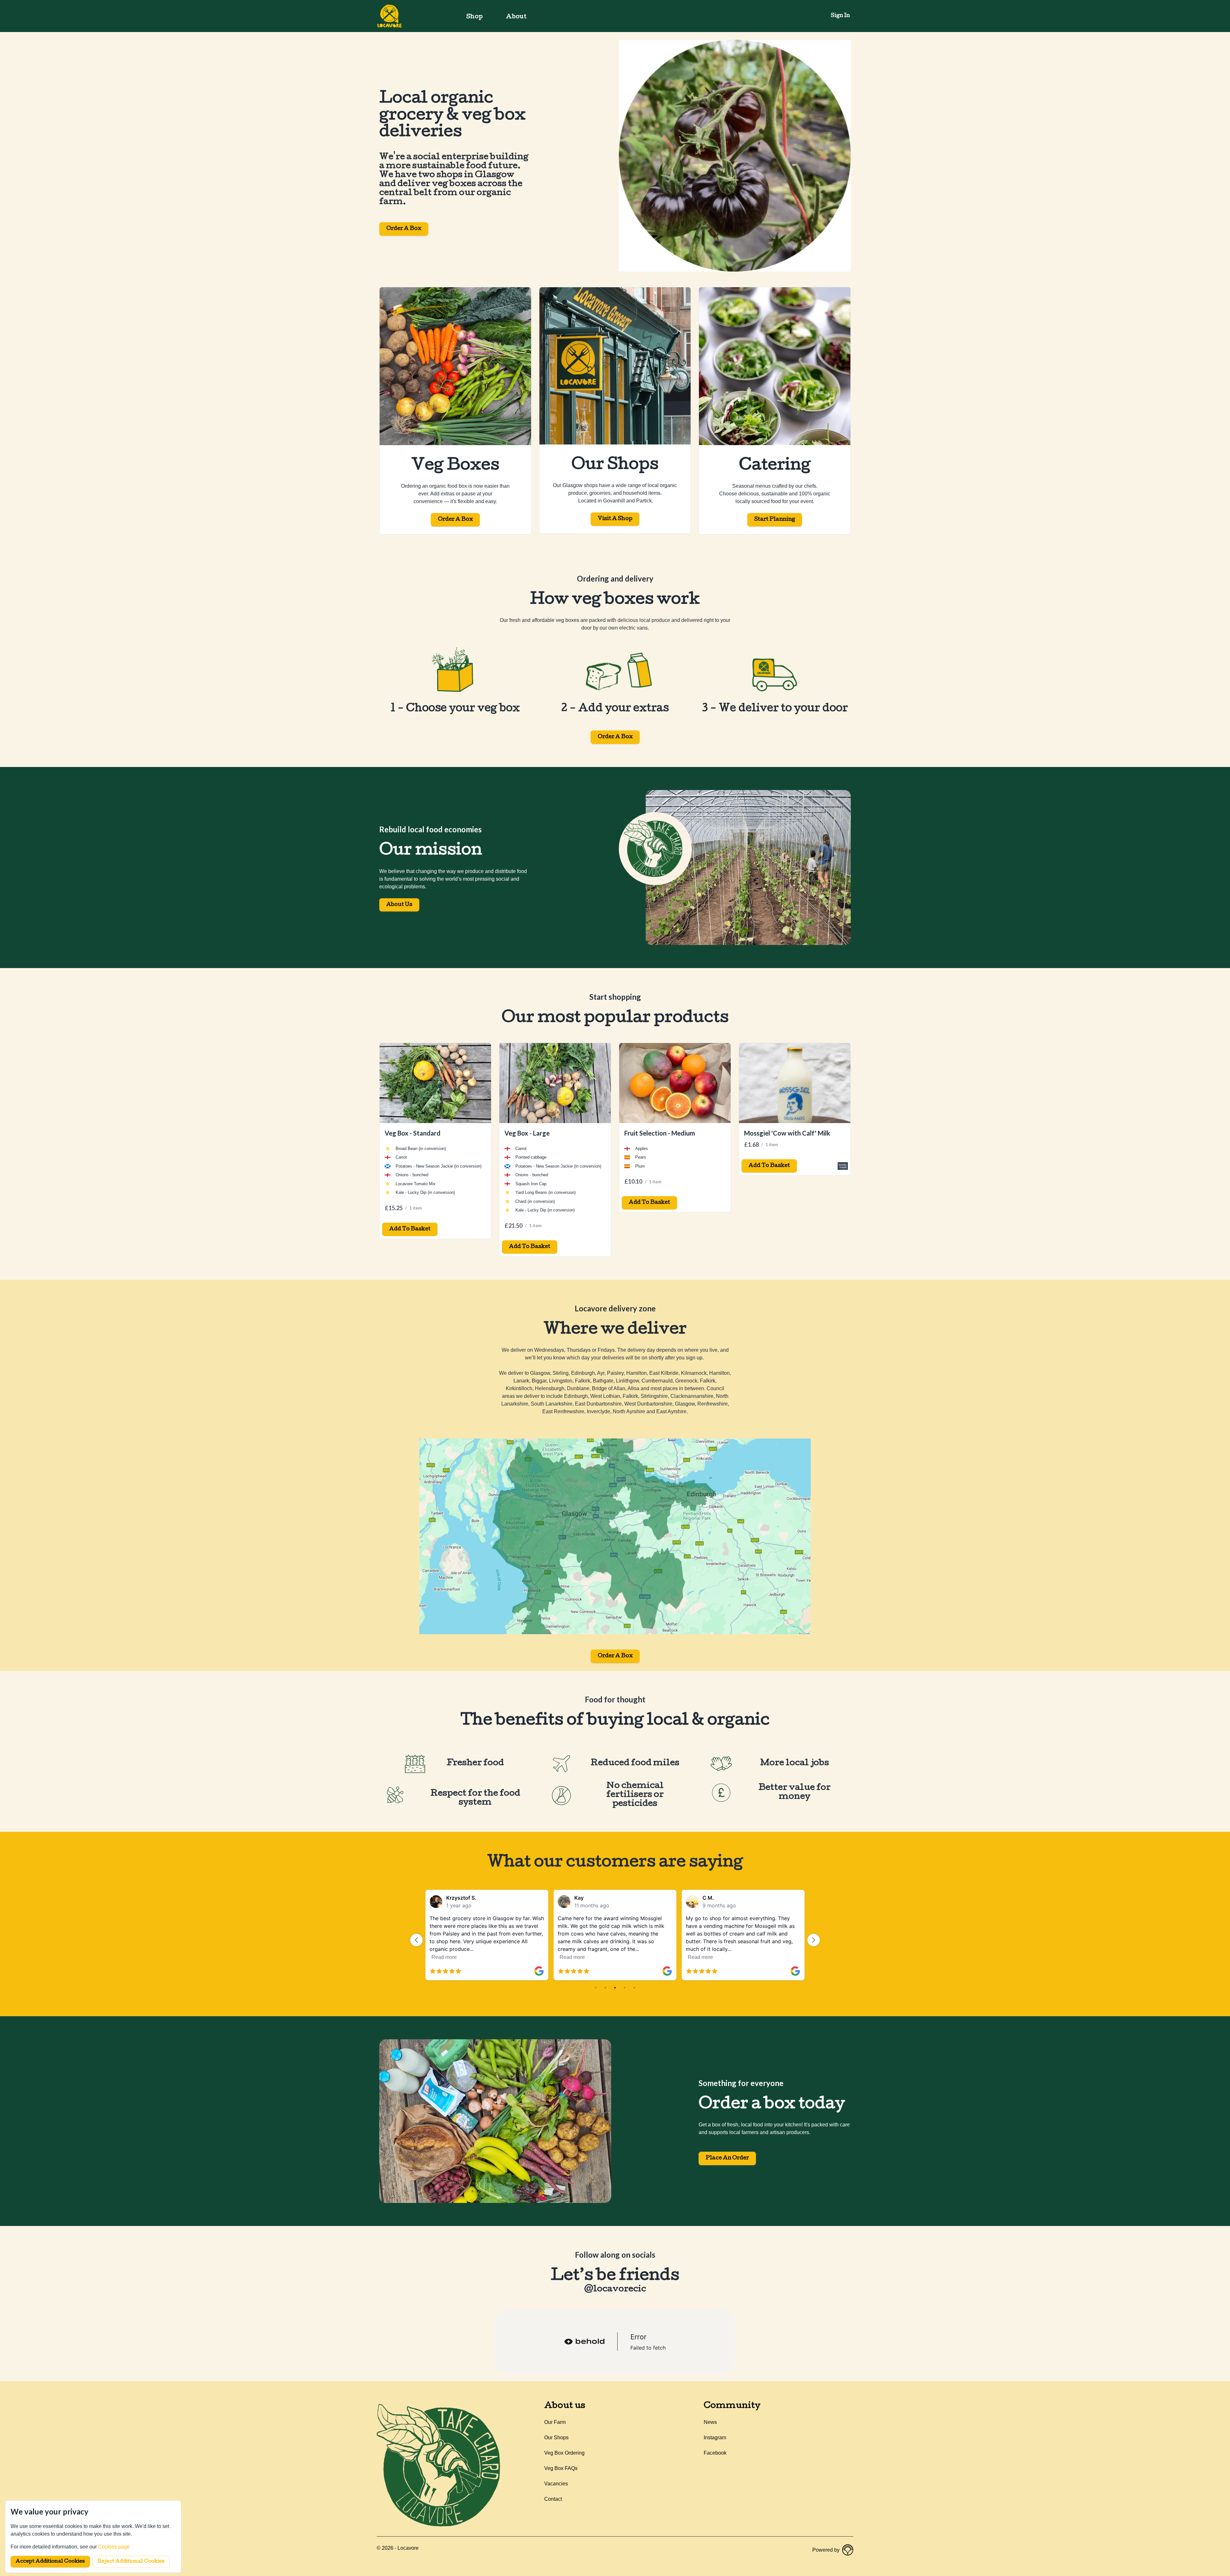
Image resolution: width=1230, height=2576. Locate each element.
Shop (475, 17)
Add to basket (410, 1229)
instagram (715, 2437)
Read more (444, 1957)
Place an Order (727, 2158)
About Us (399, 905)
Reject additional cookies (131, 2562)
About (516, 17)
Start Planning (775, 520)
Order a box (615, 737)
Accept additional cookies (50, 2562)
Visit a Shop (615, 519)
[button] (416, 1940)
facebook (715, 2453)
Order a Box (404, 229)
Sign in (840, 16)
